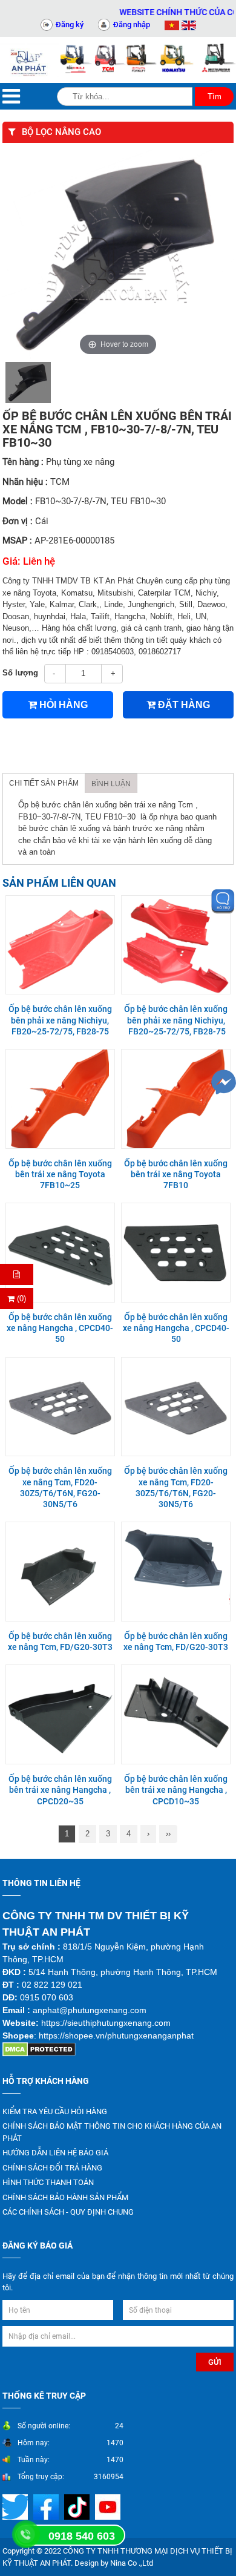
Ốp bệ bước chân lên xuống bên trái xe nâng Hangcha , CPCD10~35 (176, 1790)
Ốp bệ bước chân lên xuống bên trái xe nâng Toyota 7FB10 (176, 1174)
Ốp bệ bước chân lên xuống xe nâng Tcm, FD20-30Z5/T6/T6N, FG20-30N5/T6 (60, 1487)
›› (168, 1834)
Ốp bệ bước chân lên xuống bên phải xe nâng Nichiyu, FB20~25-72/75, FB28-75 (60, 1020)
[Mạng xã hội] (48, 2507)
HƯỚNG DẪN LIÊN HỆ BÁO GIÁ (55, 2153)
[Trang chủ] (30, 60)
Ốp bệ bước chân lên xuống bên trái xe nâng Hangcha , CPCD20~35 (60, 1790)
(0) (20, 1299)
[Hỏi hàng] (17, 1274)
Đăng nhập (132, 25)
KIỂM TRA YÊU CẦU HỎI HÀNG (55, 2111)
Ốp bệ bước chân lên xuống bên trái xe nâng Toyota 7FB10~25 (60, 1174)
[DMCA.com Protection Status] (39, 2049)
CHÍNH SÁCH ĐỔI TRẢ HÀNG (52, 2168)
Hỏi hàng (62, 705)
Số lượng (20, 673)
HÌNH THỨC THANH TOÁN (48, 2182)
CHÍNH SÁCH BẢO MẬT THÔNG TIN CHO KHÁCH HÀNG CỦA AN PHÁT (112, 2132)
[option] (28, 383)
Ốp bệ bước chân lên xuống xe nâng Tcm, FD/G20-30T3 (60, 1641)
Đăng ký (70, 25)
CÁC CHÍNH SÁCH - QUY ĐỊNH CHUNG (68, 2212)
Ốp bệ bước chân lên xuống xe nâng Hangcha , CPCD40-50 (60, 1328)
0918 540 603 (82, 2536)
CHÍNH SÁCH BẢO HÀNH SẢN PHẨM (65, 2197)
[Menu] (11, 97)
